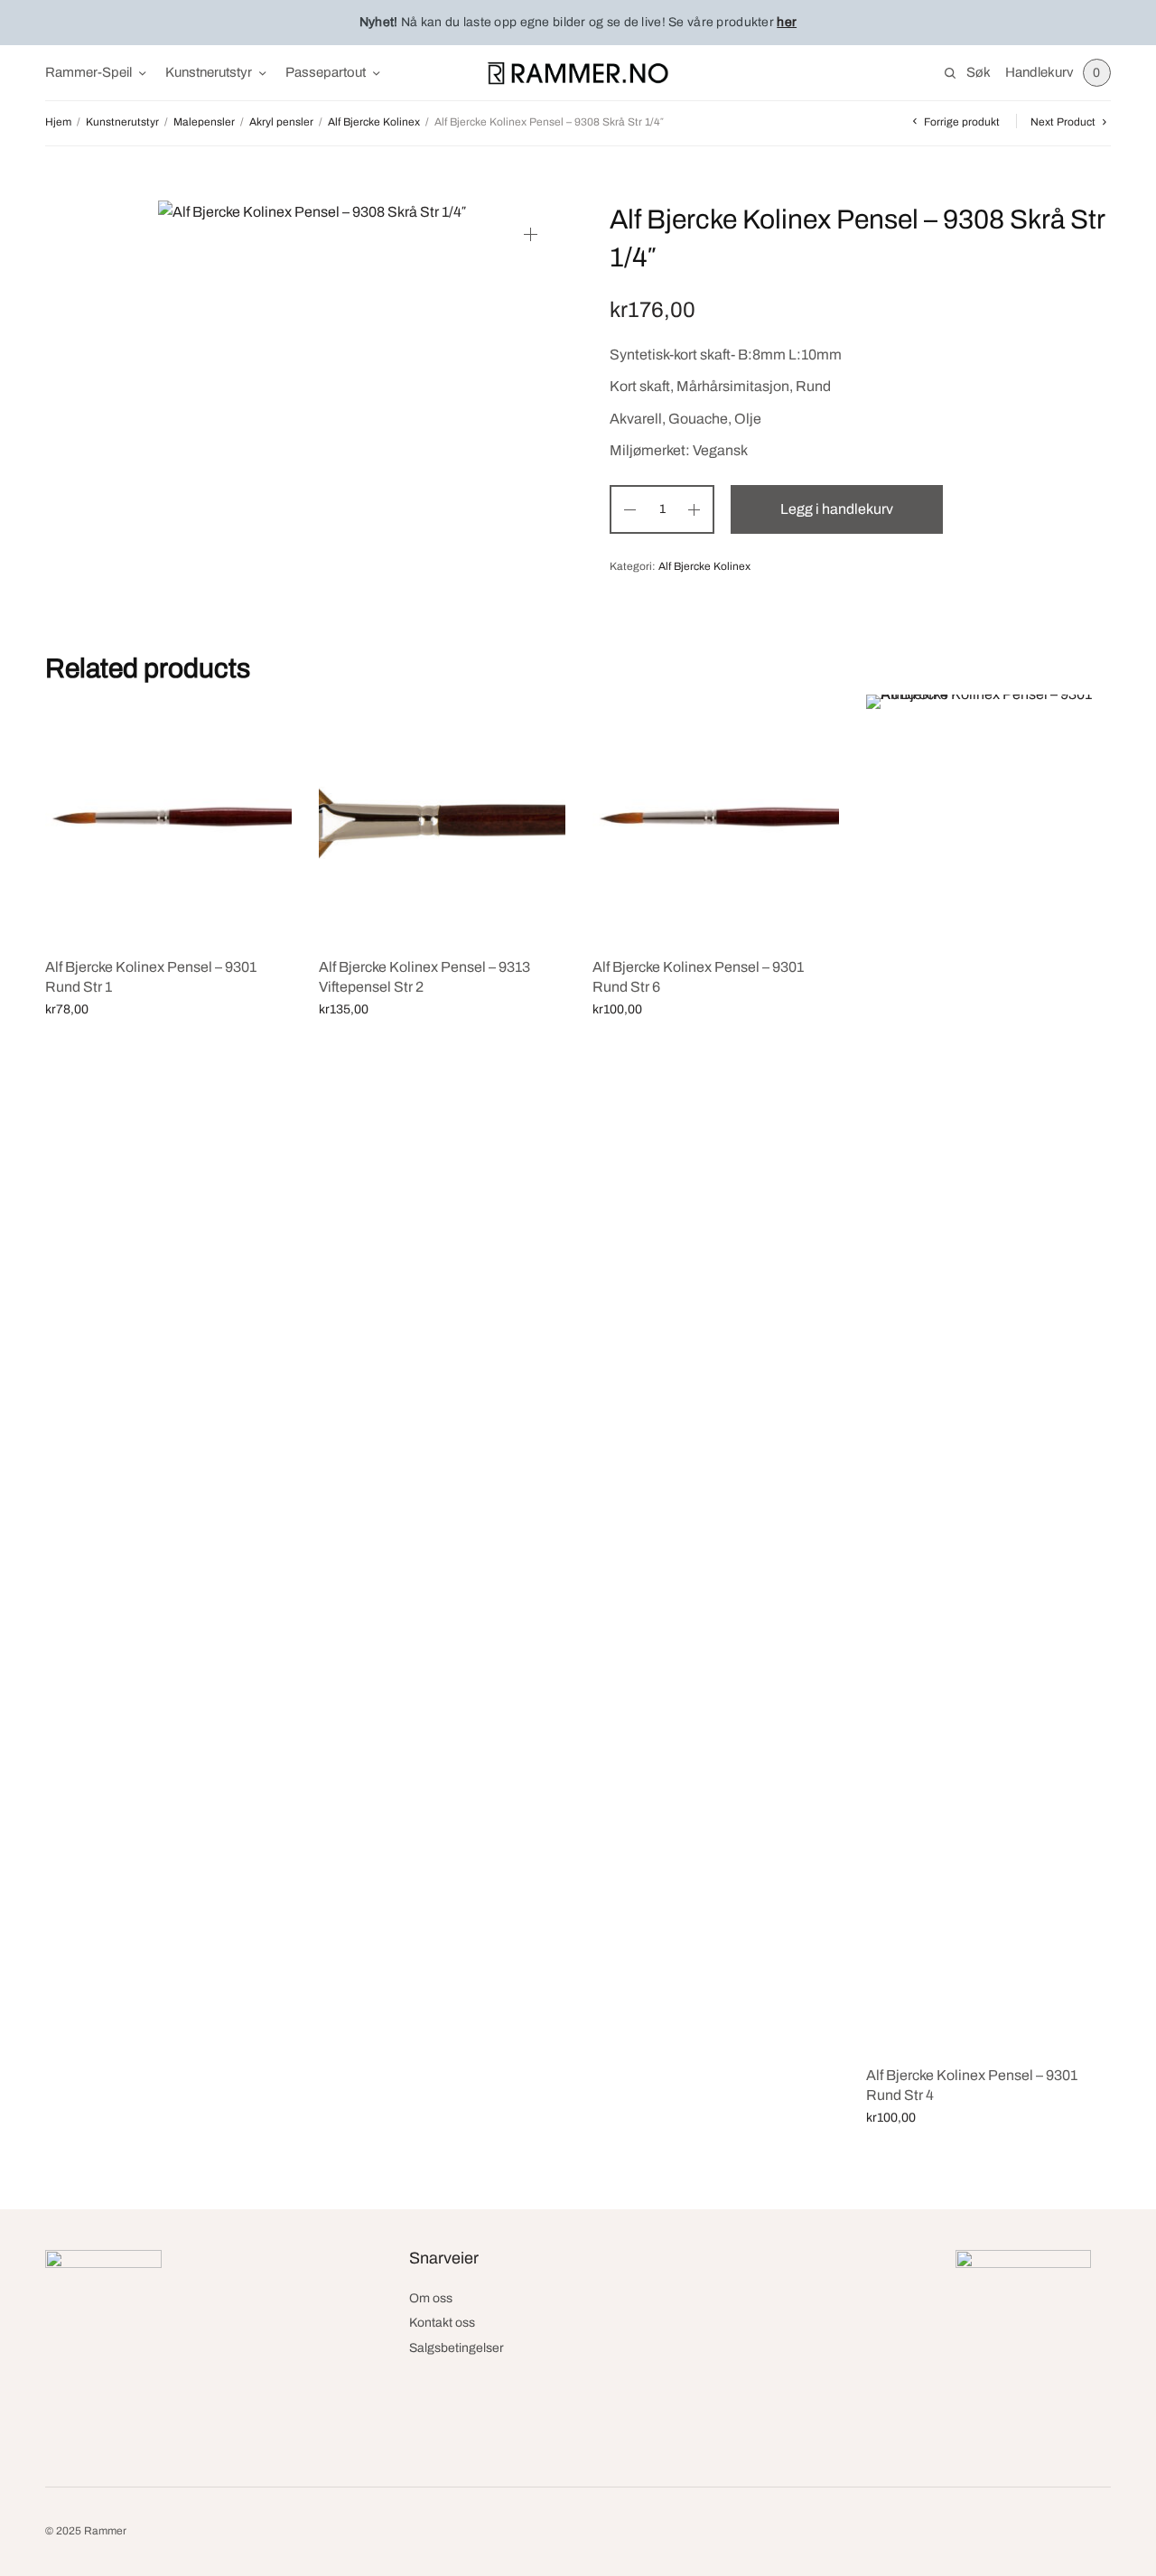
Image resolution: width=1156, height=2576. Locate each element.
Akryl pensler (281, 122)
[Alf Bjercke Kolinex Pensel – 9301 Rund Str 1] (168, 818)
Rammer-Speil (89, 72)
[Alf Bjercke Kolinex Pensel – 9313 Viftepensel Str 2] (442, 818)
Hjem (58, 122)
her (787, 22)
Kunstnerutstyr (209, 72)
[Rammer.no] (578, 73)
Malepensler (204, 122)
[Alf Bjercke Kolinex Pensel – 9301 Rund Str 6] (716, 818)
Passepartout (326, 72)
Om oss (431, 2298)
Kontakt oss (442, 2323)
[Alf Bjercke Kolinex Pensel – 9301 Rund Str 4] (989, 1372)
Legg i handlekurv (837, 509)
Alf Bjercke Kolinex (374, 122)
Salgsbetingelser (457, 2348)
